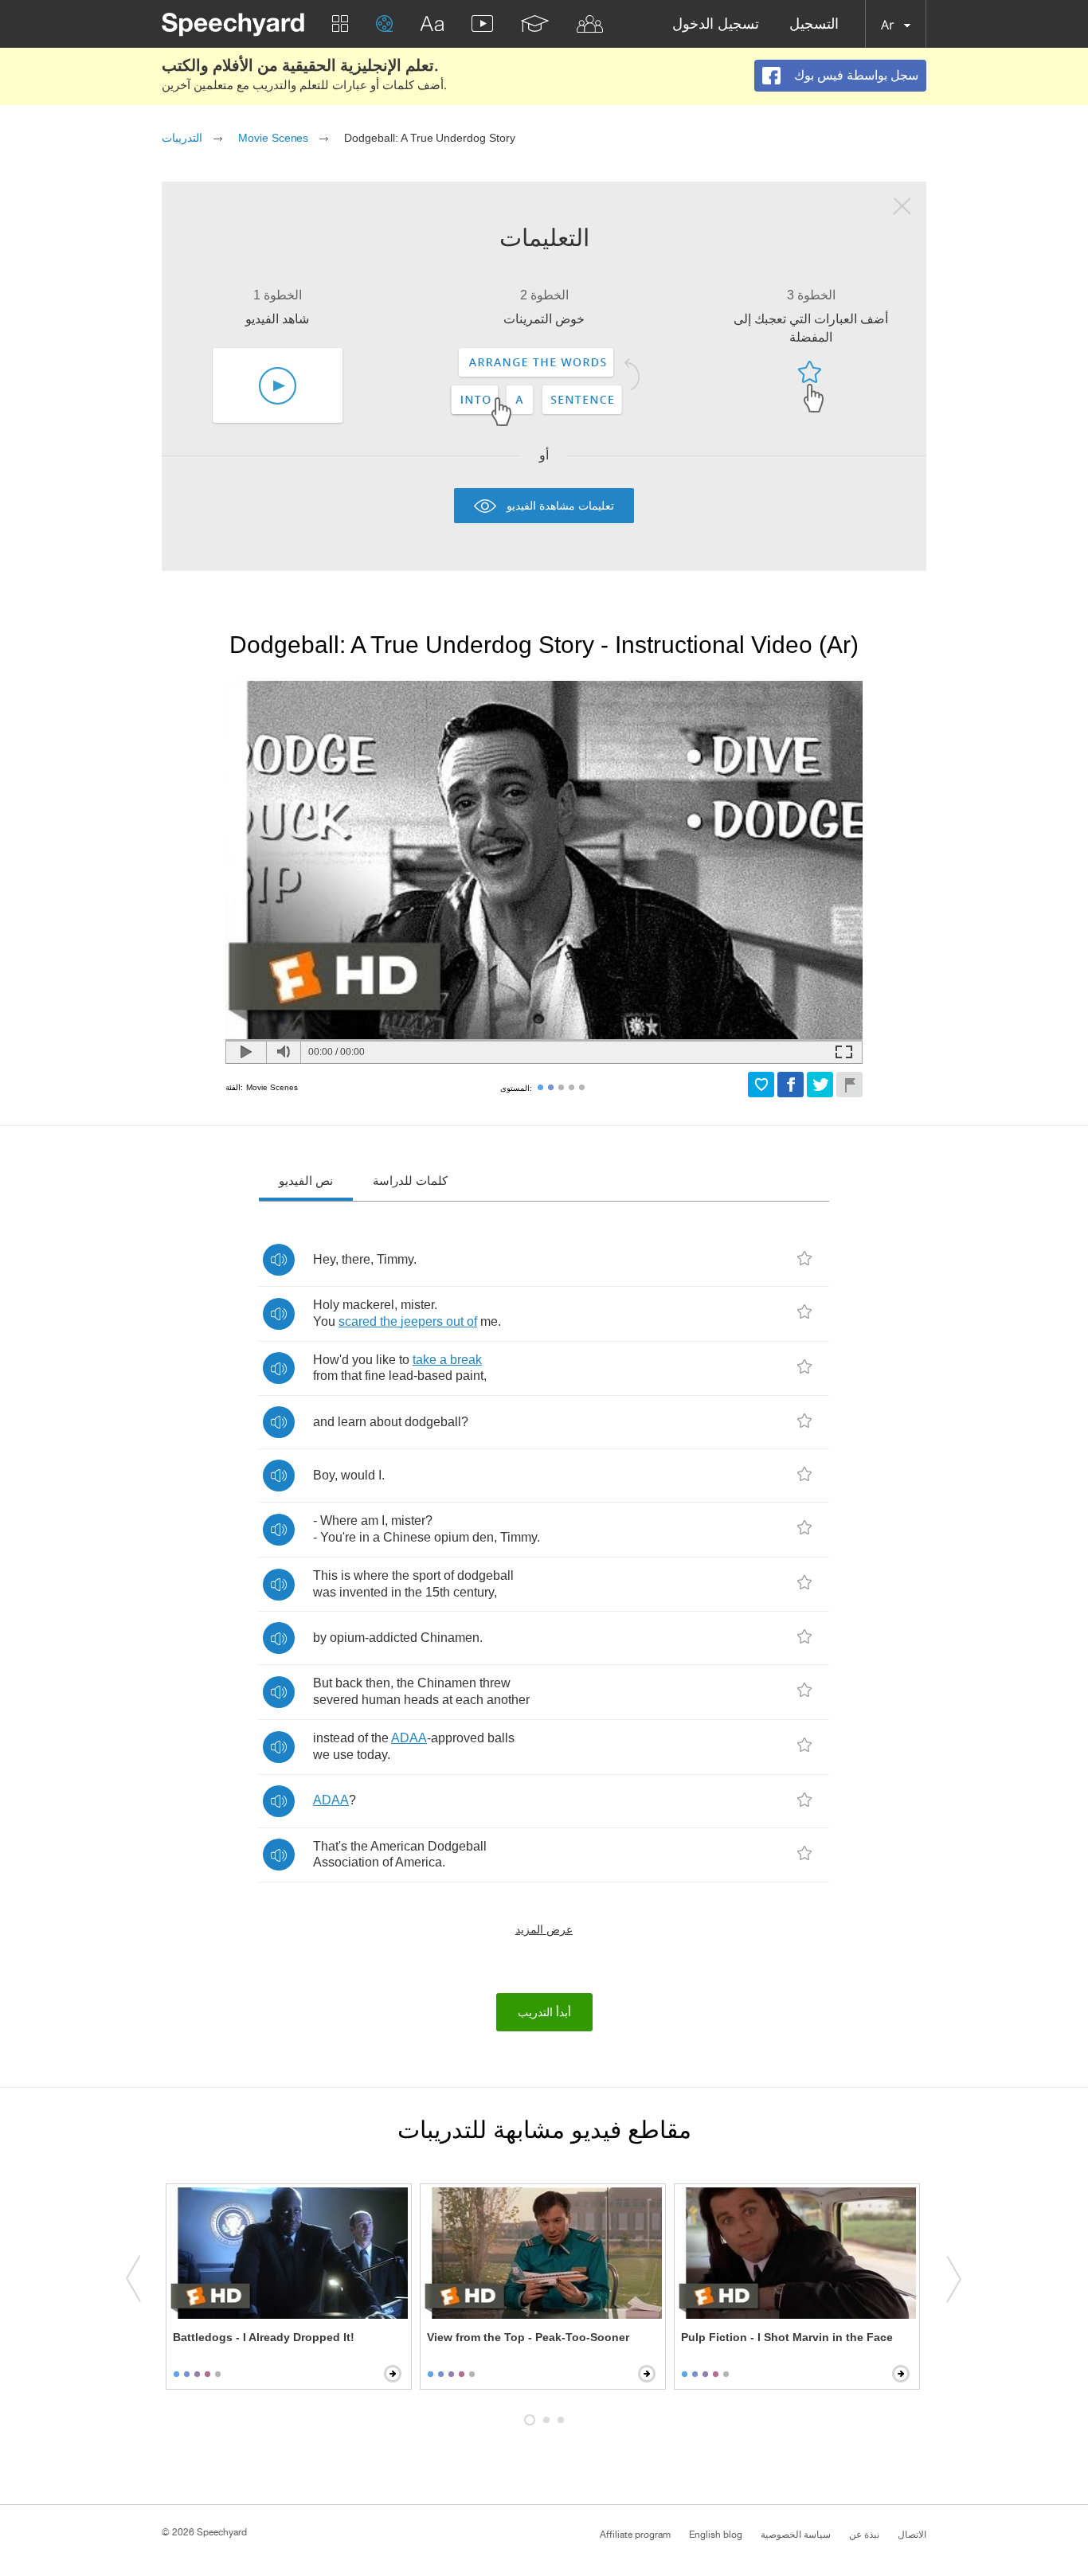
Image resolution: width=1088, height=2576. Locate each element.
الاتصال (912, 2535)
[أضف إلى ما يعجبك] (761, 1085)
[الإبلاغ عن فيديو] (849, 1085)
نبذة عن (864, 2535)
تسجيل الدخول (716, 24)
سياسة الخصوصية (796, 2535)
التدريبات (182, 138)
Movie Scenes (273, 138)
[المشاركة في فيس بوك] (791, 1085)
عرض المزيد (544, 1929)
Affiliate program (635, 2535)
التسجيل (814, 24)
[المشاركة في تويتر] (820, 1085)
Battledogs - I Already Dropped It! (264, 2337)
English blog (716, 2535)
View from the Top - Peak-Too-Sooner (528, 2337)
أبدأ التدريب (544, 2012)
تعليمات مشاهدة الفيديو (560, 505)
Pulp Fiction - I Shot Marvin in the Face (787, 2337)
